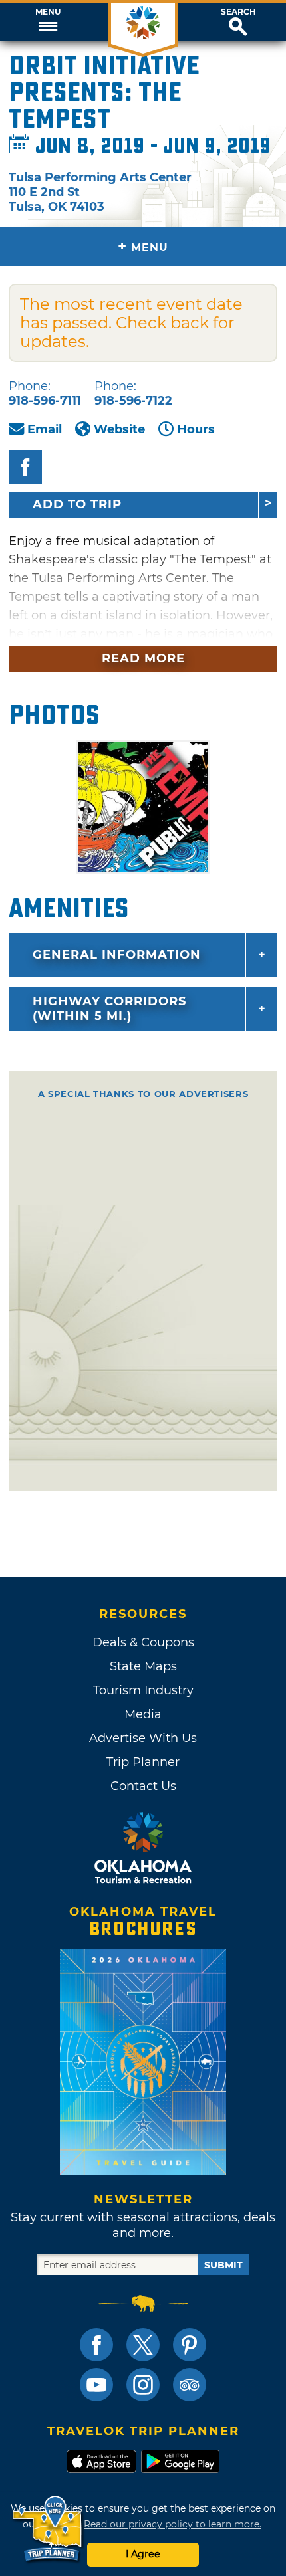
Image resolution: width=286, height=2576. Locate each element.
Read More (143, 658)
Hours (196, 429)
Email (45, 429)
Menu (48, 12)
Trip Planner (143, 1762)
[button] (48, 22)
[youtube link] (96, 2385)
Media (143, 1714)
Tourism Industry (143, 1690)
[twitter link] (143, 2345)
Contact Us (143, 1786)
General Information (117, 955)
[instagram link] (143, 2385)
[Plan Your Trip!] (48, 2529)
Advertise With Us (143, 1738)
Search (238, 12)
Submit (223, 2265)
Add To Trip (77, 504)
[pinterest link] (190, 2345)
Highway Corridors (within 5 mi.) (109, 1009)
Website (119, 429)
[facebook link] (96, 2345)
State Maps (143, 1666)
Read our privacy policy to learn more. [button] (173, 2524)
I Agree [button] (143, 2554)
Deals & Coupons (143, 1642)
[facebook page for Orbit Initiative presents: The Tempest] (25, 467)
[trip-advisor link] (190, 2385)
